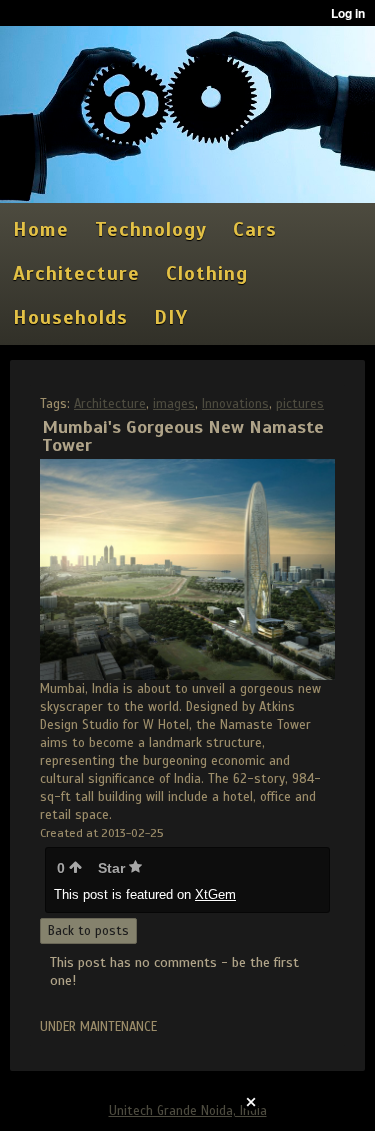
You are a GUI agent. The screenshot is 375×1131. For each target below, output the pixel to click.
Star (113, 868)
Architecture (110, 404)
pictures (300, 404)
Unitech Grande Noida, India (188, 1111)
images (174, 404)
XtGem (215, 894)
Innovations (235, 404)
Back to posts (88, 931)
